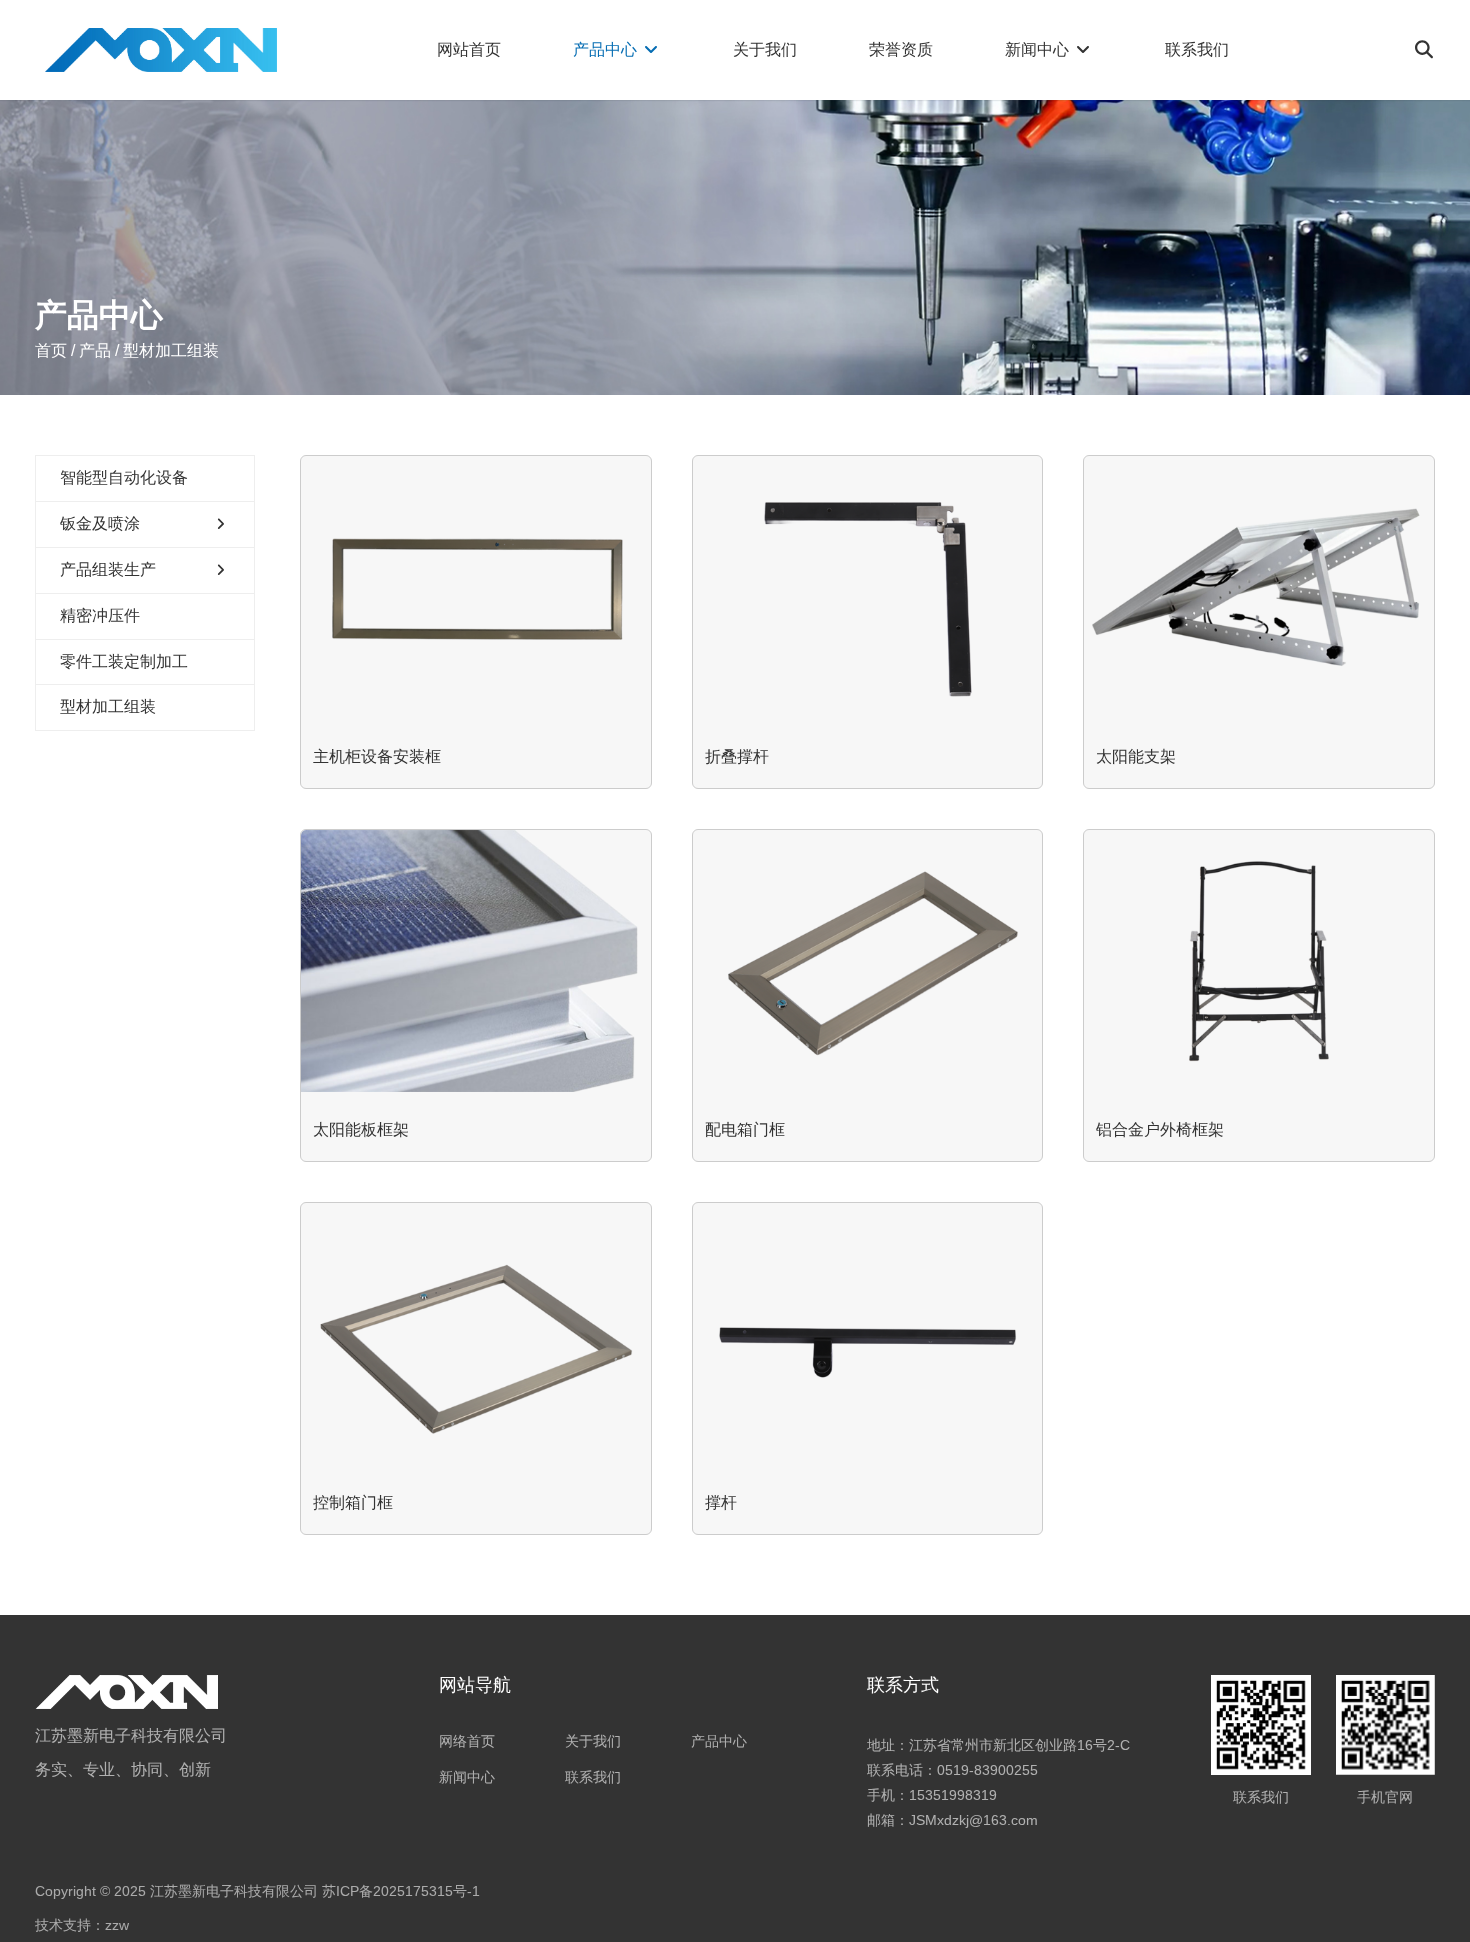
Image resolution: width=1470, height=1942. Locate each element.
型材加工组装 (108, 706)
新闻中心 (1039, 49)
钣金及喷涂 (100, 523)
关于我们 (765, 49)
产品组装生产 (108, 569)
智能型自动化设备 (124, 477)
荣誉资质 (901, 49)
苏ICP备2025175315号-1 (401, 1891)
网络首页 (467, 1741)
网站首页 (469, 49)
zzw (117, 1925)
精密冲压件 (100, 615)
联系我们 (1197, 49)
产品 (95, 350)
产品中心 (607, 49)
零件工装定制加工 (124, 661)
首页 (53, 350)
